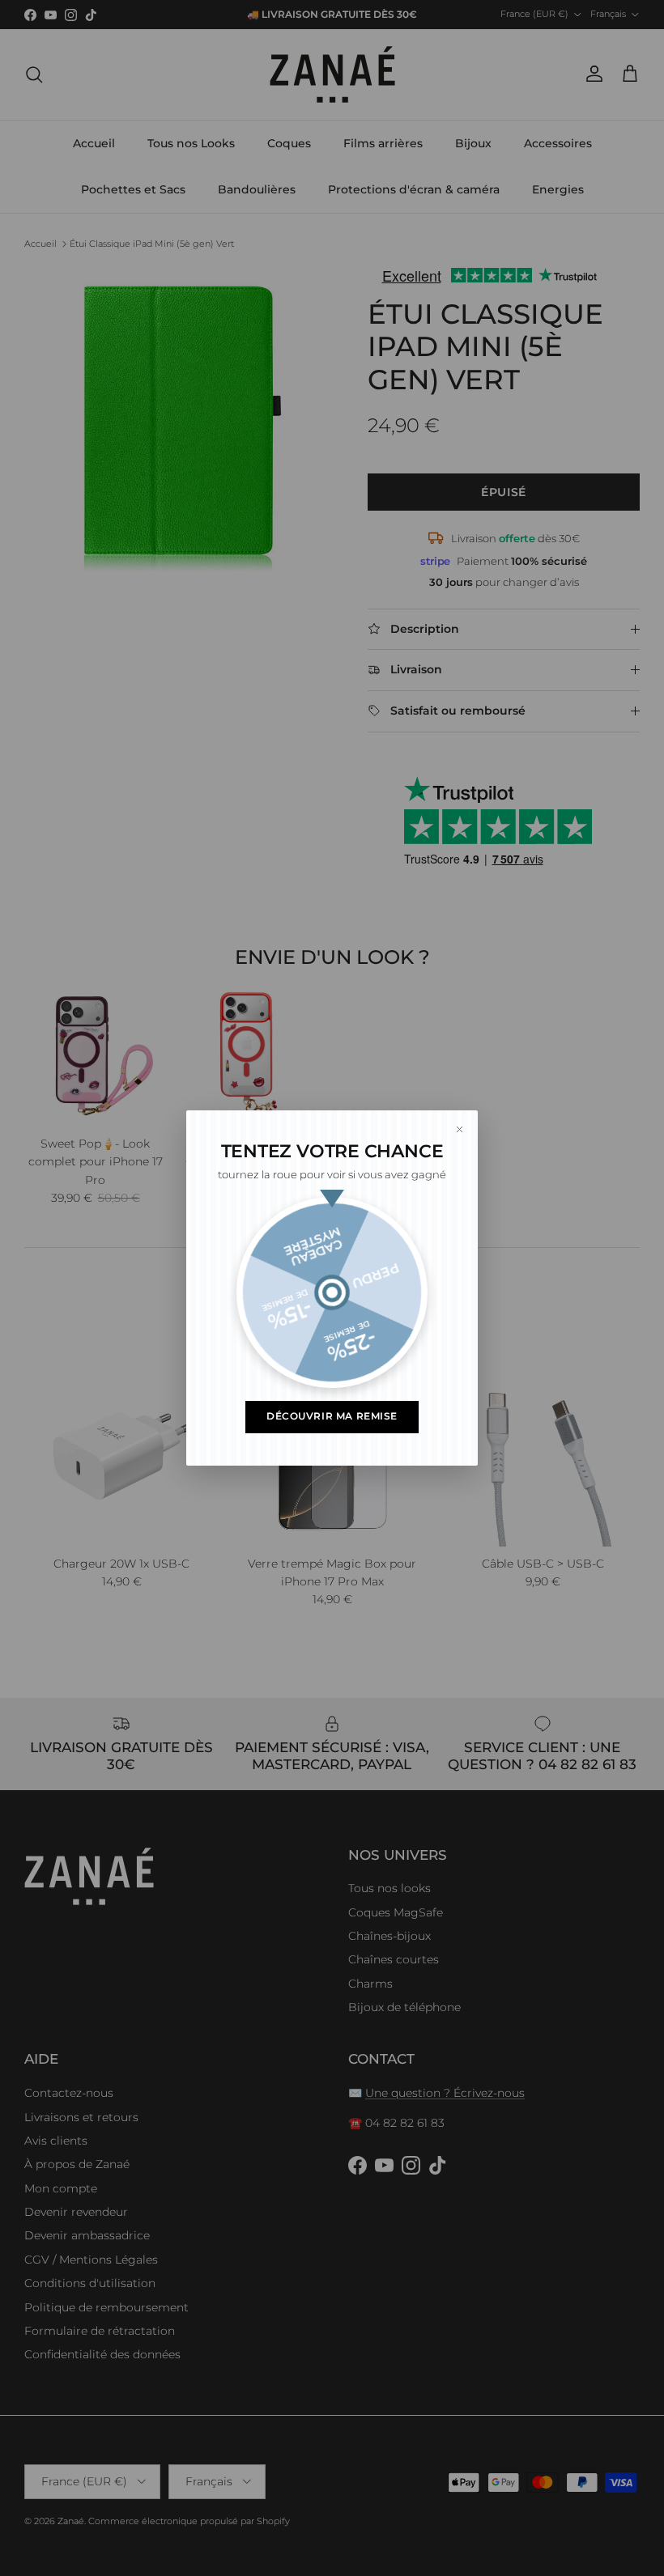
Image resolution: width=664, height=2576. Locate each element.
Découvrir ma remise (332, 1416)
